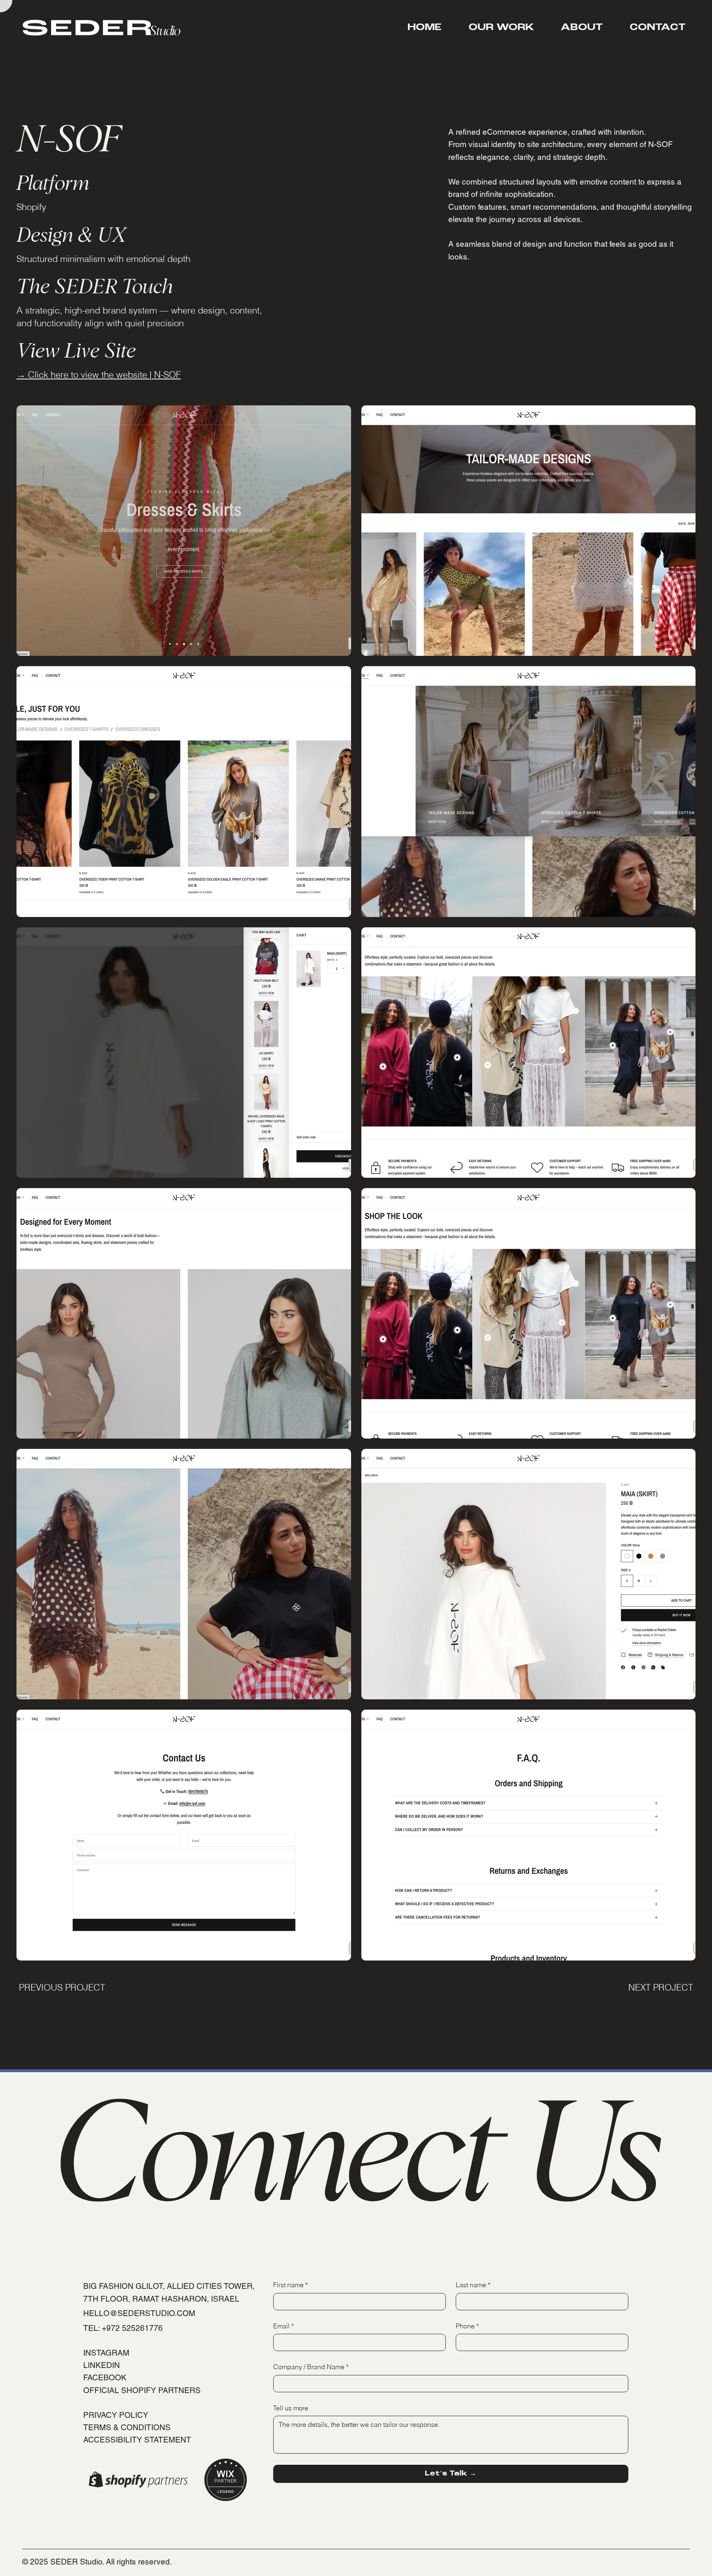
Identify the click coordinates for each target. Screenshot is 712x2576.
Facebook (105, 2377)
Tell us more (291, 2408)
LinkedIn (102, 2365)
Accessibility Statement (137, 2440)
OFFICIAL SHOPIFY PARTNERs (142, 2390)
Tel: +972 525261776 (123, 2328)
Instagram (106, 2353)
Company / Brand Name (311, 2367)
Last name (473, 2285)
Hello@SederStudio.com (139, 2313)
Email (283, 2326)
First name (290, 2285)
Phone (467, 2326)
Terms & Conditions (127, 2427)
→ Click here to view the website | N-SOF (99, 374)
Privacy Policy (116, 2415)
